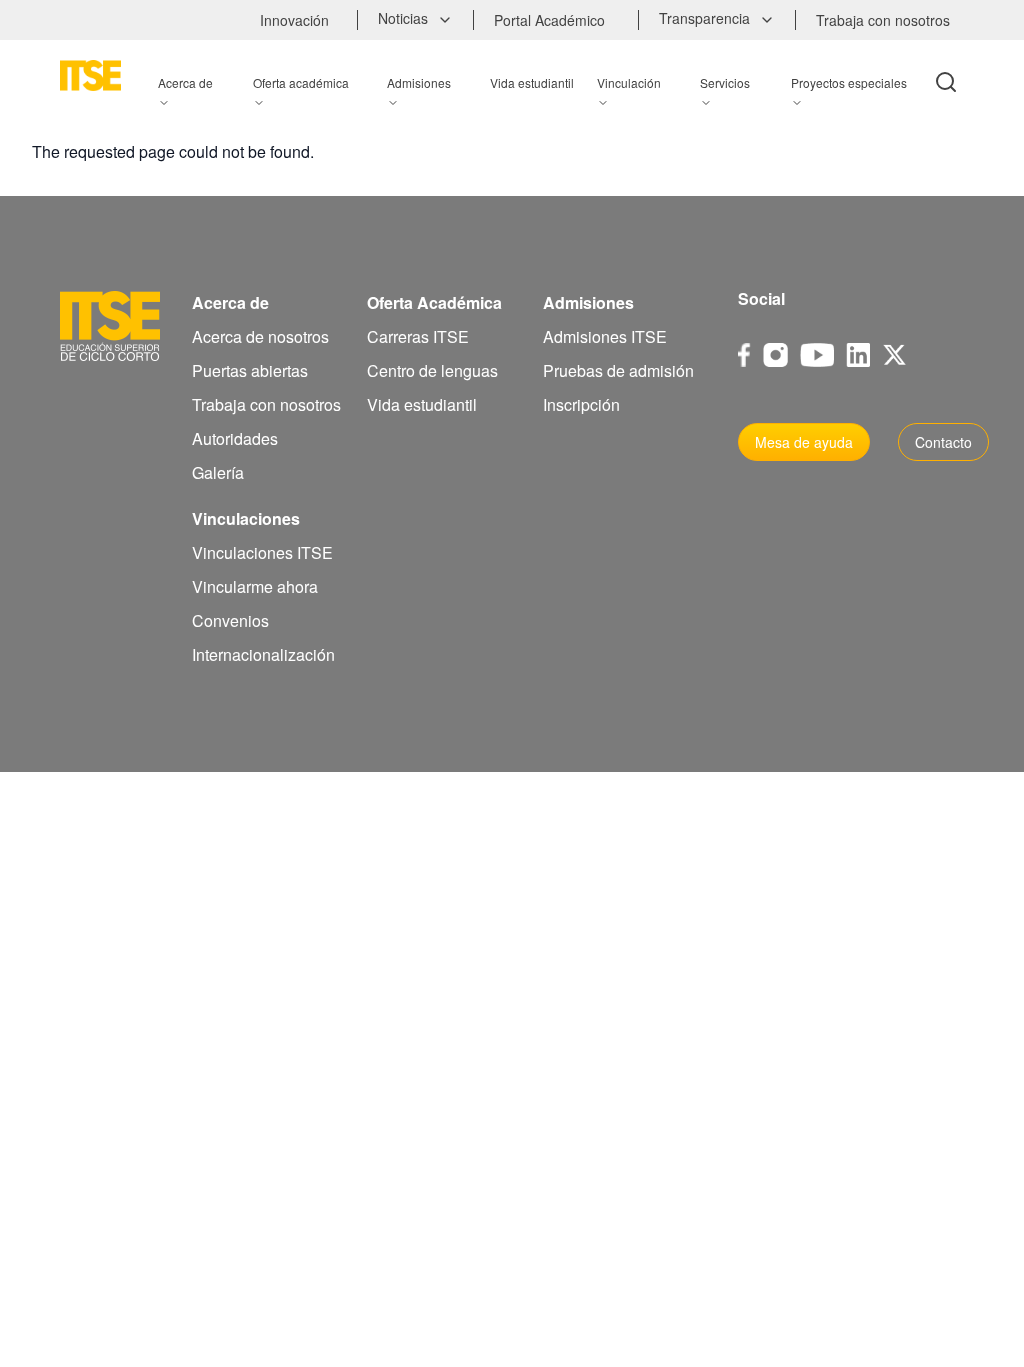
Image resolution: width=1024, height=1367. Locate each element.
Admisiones (588, 302)
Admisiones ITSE (605, 336)
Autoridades (235, 438)
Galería (218, 472)
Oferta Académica (434, 302)
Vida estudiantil (422, 404)
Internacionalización (263, 654)
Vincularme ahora (255, 586)
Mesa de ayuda (804, 442)
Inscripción (581, 404)
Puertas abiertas (250, 370)
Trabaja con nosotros (266, 404)
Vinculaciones (246, 518)
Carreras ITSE (418, 336)
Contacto (943, 442)
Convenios (230, 620)
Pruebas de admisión (618, 370)
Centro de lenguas (432, 370)
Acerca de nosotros (260, 336)
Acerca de (230, 302)
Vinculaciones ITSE (262, 552)
